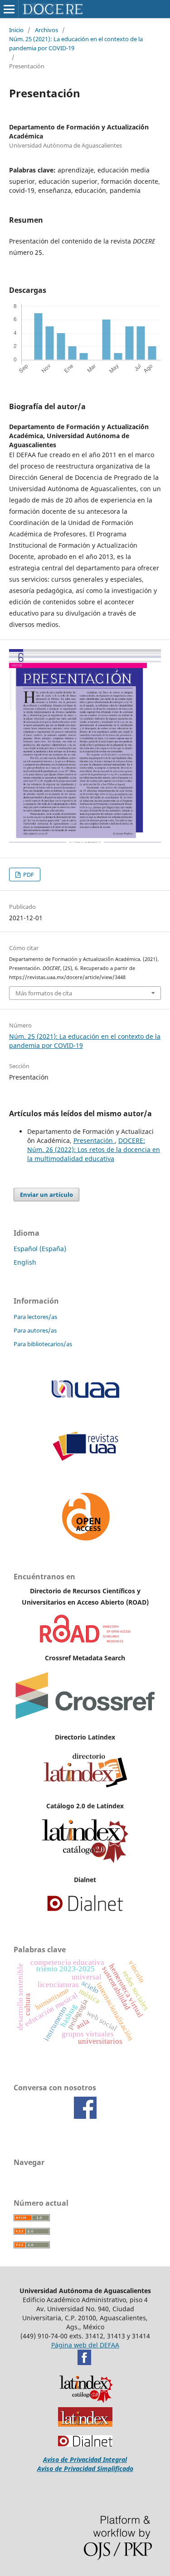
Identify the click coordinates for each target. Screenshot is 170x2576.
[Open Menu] (9, 9)
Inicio (16, 30)
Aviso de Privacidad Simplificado (85, 2468)
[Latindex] (85, 1788)
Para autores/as (35, 1330)
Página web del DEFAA (85, 2345)
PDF (28, 875)
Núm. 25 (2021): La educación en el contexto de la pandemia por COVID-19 (76, 43)
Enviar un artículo (46, 1195)
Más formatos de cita (44, 993)
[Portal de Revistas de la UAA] (85, 1459)
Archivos (46, 30)
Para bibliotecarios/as (43, 1344)
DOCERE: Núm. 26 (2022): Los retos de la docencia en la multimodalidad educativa (94, 1149)
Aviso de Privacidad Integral (85, 2459)
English (25, 1262)
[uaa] (85, 1398)
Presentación (94, 1140)
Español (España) (40, 1249)
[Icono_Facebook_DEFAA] (84, 2363)
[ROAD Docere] (85, 1640)
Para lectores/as (35, 1317)
